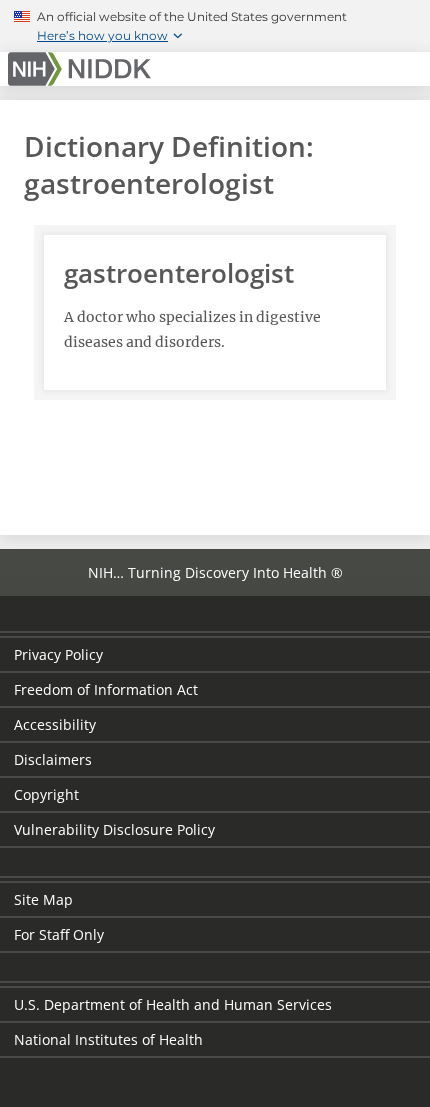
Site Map (43, 899)
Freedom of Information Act (106, 689)
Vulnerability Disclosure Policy (114, 829)
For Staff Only (59, 934)
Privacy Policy (58, 654)
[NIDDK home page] (83, 69)
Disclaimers (53, 759)
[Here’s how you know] (215, 26)
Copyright (46, 794)
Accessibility (55, 724)
